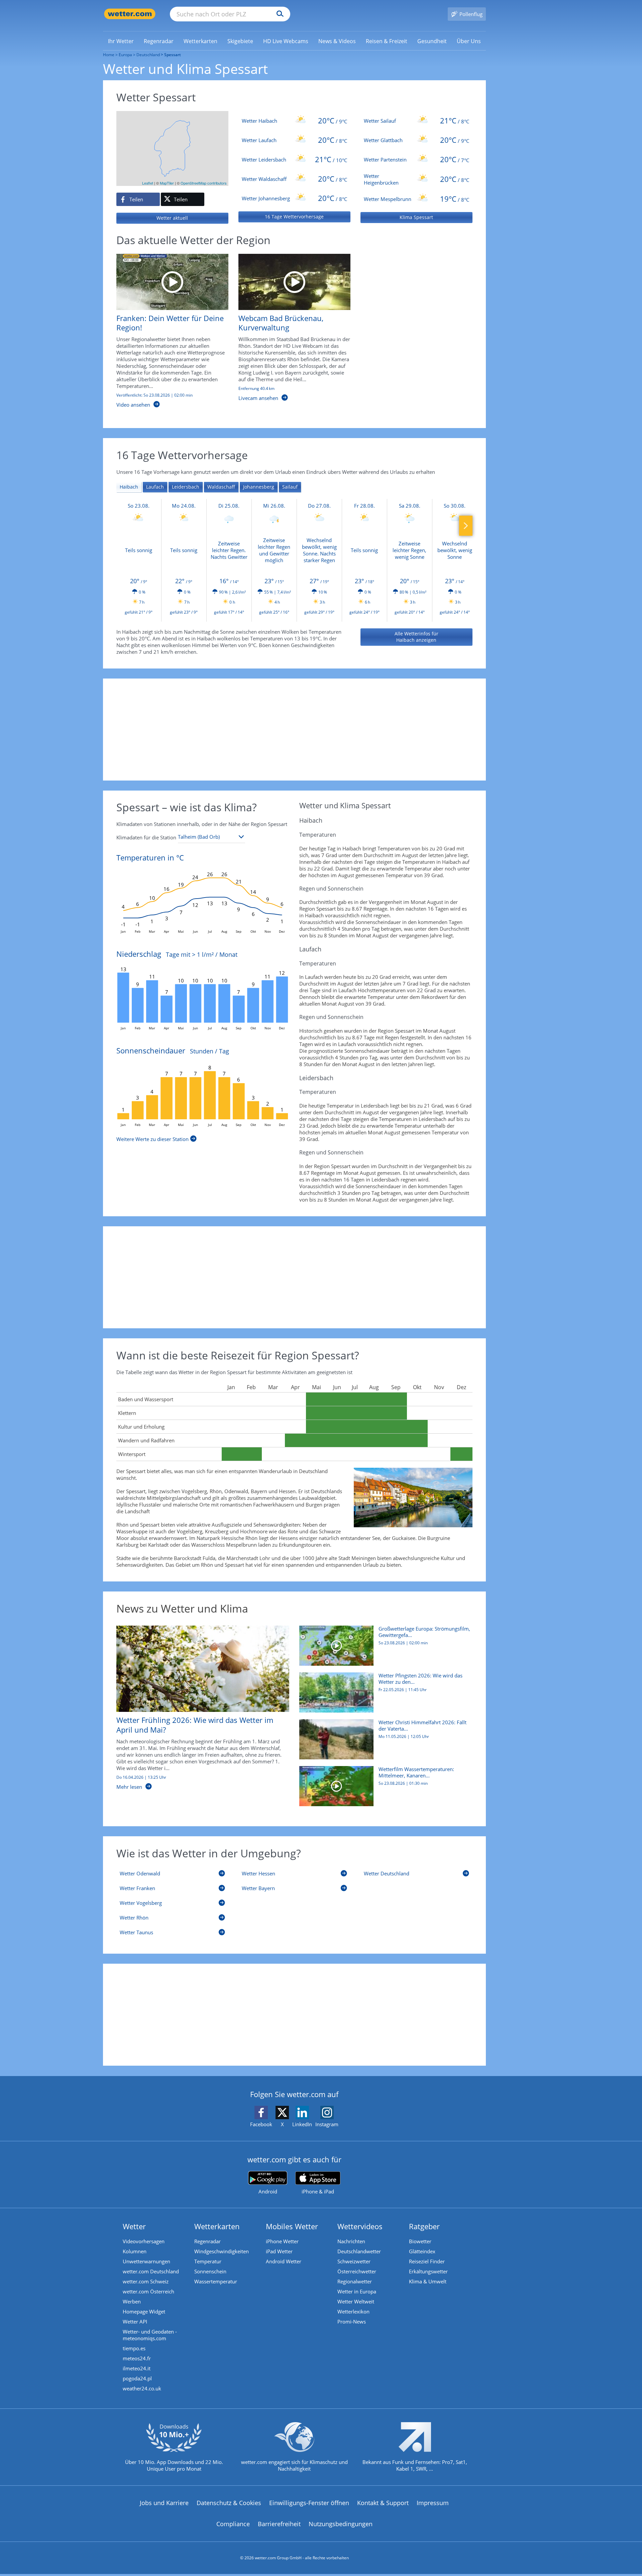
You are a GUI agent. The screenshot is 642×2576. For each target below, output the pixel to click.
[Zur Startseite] (130, 14)
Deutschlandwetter (359, 2251)
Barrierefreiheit (279, 2524)
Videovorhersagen (144, 2241)
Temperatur (208, 2261)
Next (466, 526)
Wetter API (135, 2322)
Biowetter (420, 2241)
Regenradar (207, 2241)
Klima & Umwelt (428, 2281)
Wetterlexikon (353, 2311)
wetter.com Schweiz (146, 2281)
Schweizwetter (354, 2261)
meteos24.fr (137, 2358)
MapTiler (167, 183)
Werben (132, 2301)
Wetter (134, 2226)
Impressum (433, 2503)
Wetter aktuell (172, 218)
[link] (121, 41)
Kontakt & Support (383, 2503)
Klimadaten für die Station (146, 837)
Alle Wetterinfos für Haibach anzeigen (416, 637)
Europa (125, 55)
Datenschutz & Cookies (229, 2503)
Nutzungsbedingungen (341, 2524)
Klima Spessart (416, 217)
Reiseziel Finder (427, 2261)
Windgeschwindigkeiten (222, 2251)
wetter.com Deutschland (151, 2271)
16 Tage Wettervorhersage (294, 217)
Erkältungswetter (428, 2271)
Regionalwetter (355, 2281)
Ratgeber (424, 2226)
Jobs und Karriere (164, 2503)
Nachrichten (351, 2241)
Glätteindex (422, 2251)
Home (109, 55)
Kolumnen (135, 2251)
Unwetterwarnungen (146, 2261)
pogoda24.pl (137, 2378)
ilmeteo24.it (137, 2368)
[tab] (129, 487)
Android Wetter (284, 2261)
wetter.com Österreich (148, 2291)
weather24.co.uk (142, 2388)
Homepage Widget (144, 2311)
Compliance (233, 2524)
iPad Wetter (279, 2251)
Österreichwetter (357, 2271)
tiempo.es (134, 2348)
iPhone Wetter (282, 2241)
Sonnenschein (210, 2271)
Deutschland (148, 55)
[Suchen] (278, 14)
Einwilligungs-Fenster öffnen (309, 2503)
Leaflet (148, 183)
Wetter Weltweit (356, 2301)
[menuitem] (121, 41)
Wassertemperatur (216, 2281)
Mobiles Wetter (292, 2226)
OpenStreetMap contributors (204, 183)
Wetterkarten (217, 2226)
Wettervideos (360, 2226)
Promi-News (352, 2322)
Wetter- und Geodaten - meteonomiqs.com (150, 2335)
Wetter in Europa (357, 2291)
